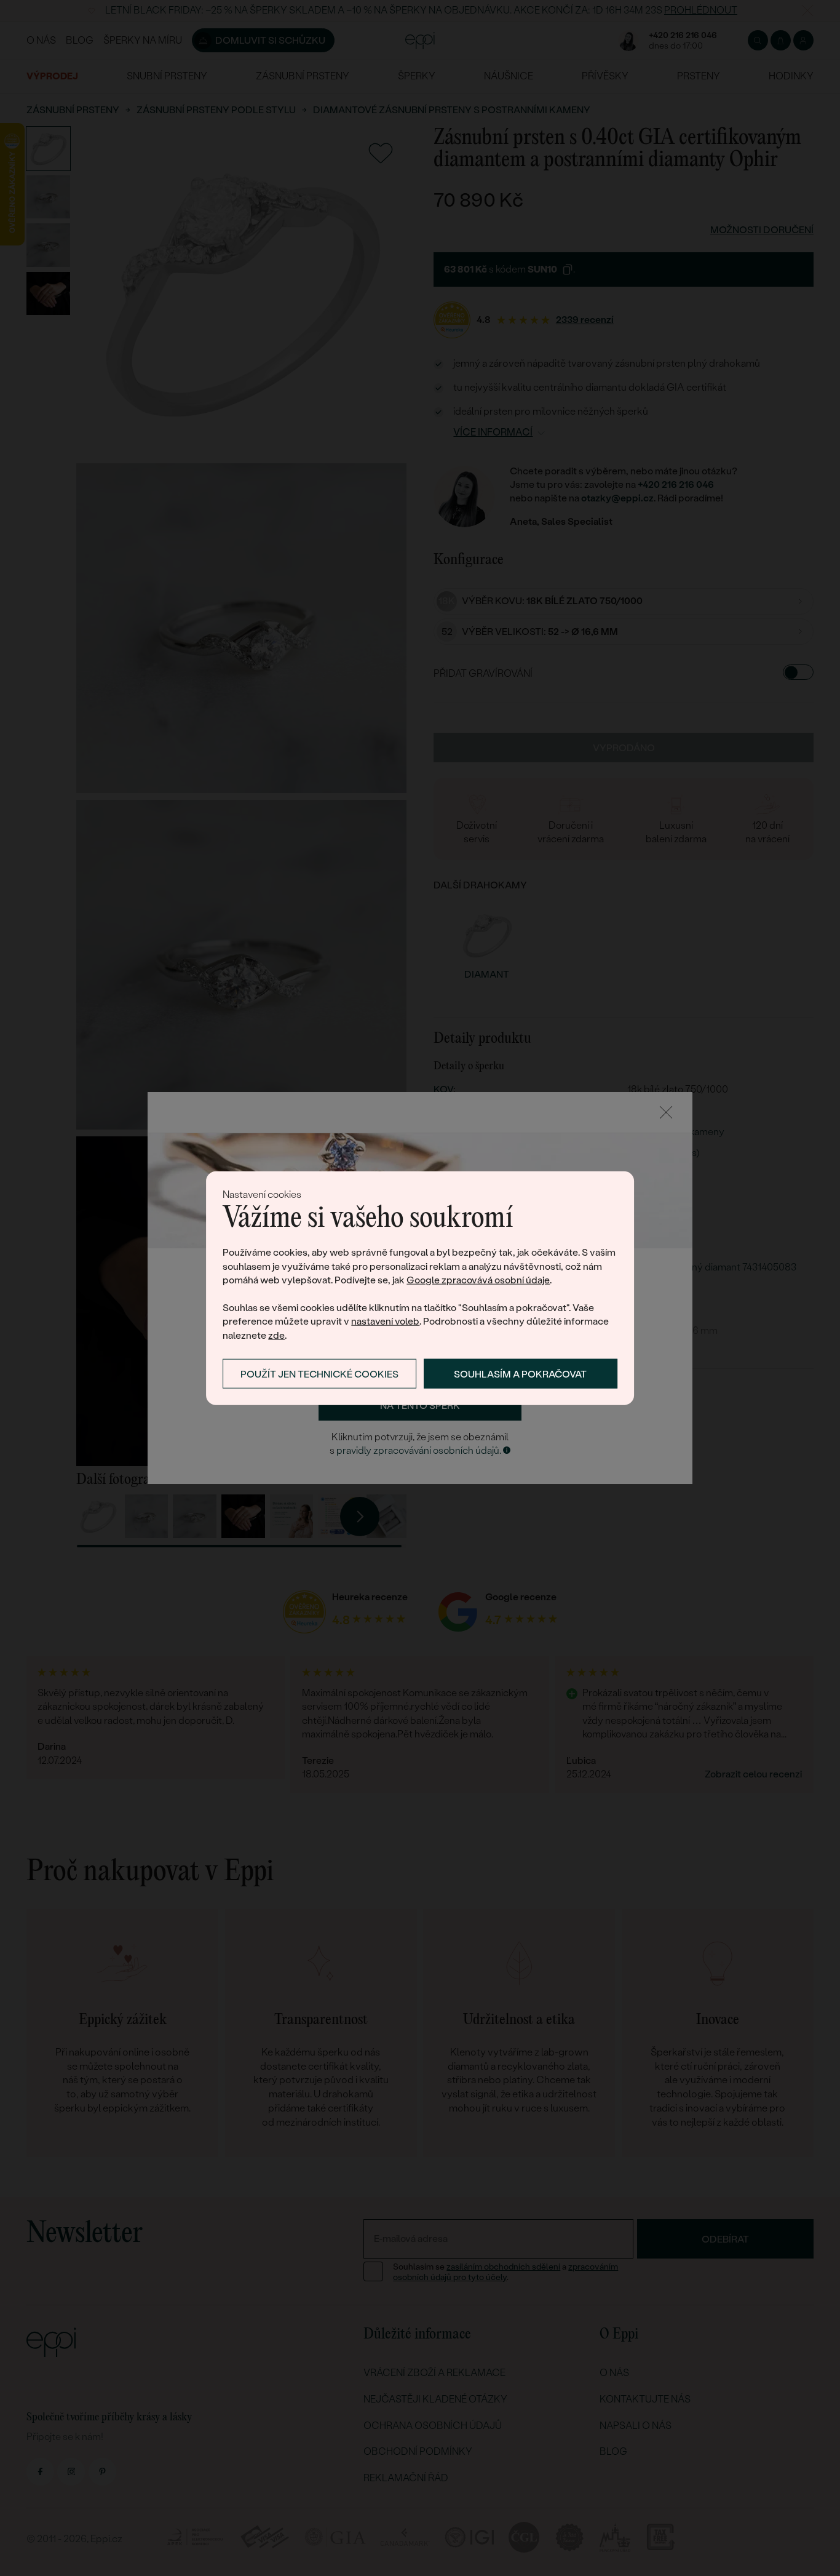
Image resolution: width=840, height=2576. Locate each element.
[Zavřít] (666, 1112)
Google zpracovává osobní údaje (478, 1280)
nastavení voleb (385, 1321)
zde (276, 1335)
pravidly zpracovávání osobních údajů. (419, 1450)
